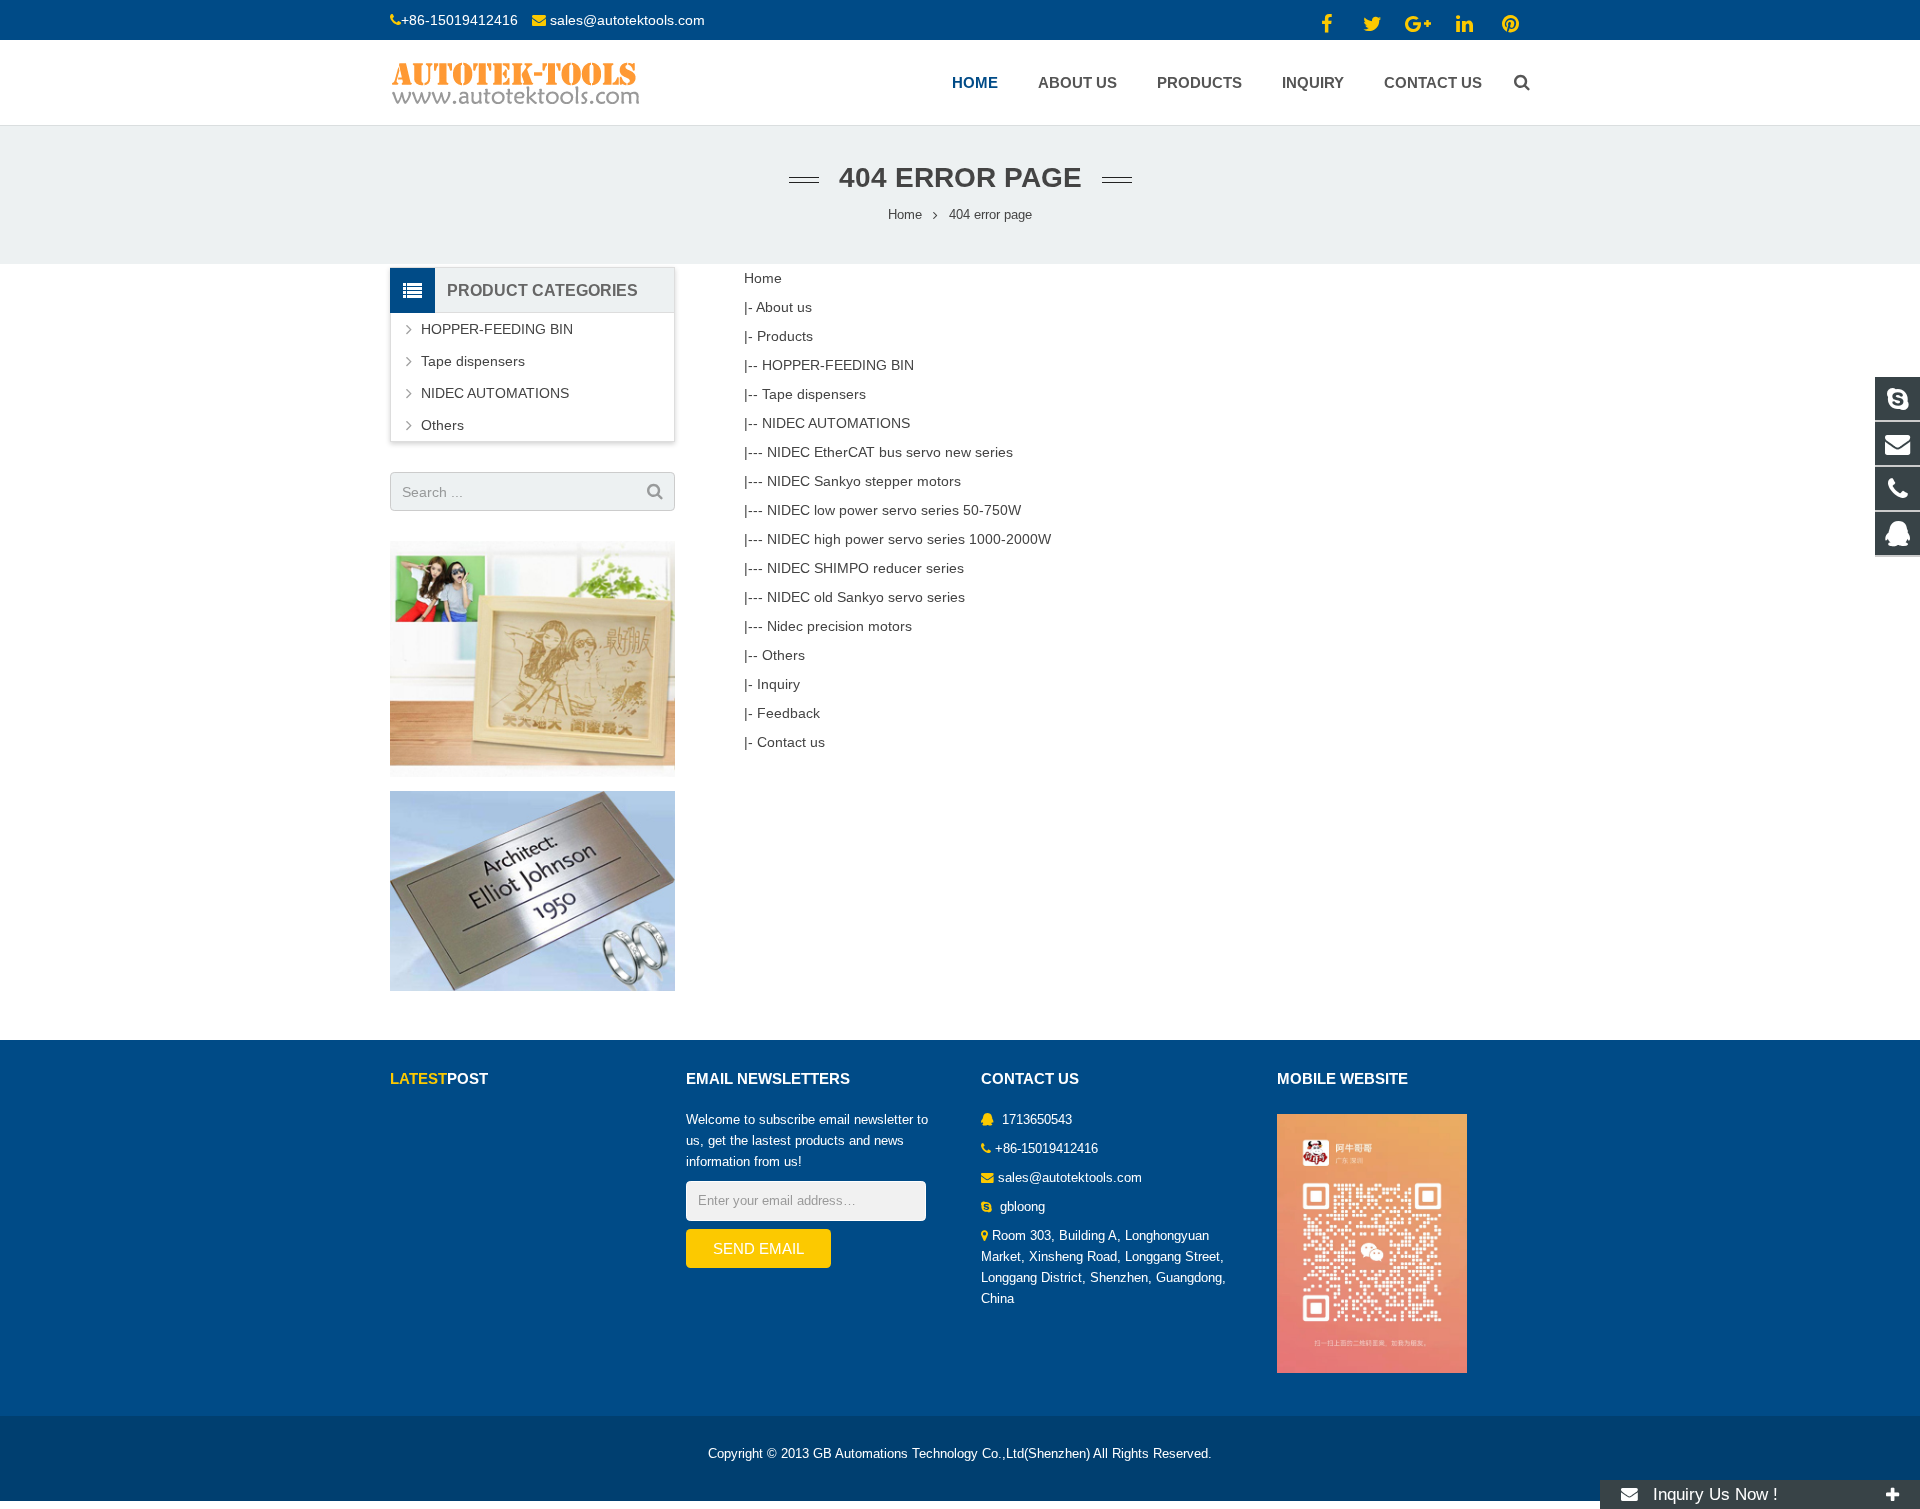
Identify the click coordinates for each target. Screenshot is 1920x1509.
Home (905, 215)
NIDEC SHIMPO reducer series (865, 568)
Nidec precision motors (839, 626)
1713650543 (1035, 1120)
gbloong (1020, 1207)
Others (783, 655)
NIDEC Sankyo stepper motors (864, 481)
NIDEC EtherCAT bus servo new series (890, 452)
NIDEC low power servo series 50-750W (894, 510)
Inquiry (778, 684)
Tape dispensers (814, 394)
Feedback (788, 713)
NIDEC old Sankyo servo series (866, 597)
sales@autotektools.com (627, 20)
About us (784, 307)
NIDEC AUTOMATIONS (836, 423)
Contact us (791, 742)
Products (785, 336)
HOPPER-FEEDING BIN (838, 365)
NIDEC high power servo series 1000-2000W (909, 539)
